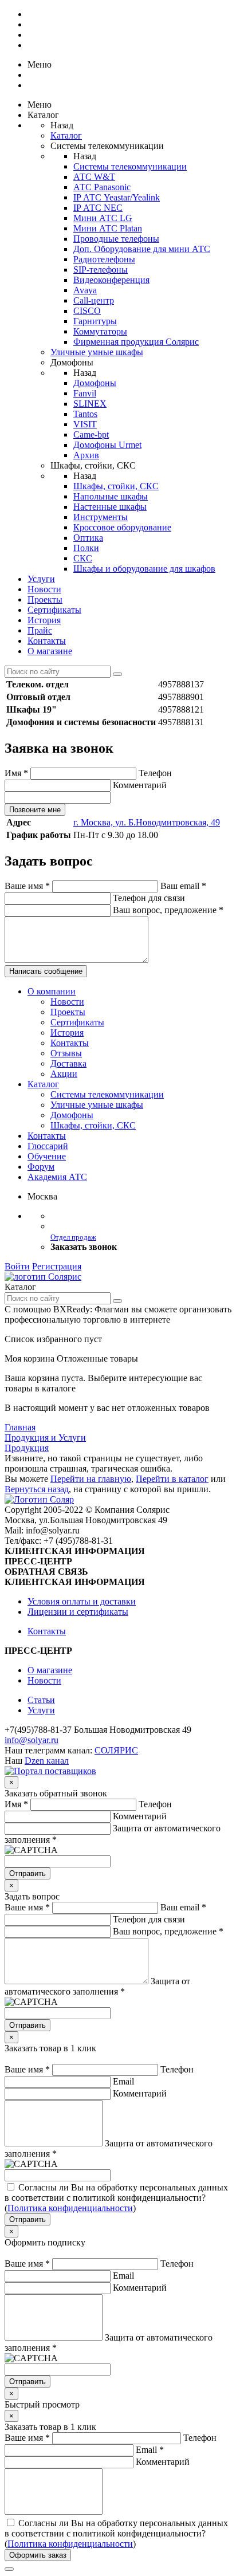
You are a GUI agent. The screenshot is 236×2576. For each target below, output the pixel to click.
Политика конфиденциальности (70, 2208)
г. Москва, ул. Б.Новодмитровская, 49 (147, 822)
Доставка (68, 1063)
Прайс (40, 630)
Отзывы (66, 1053)
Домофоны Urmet (107, 445)
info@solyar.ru (32, 1740)
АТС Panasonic (102, 187)
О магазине (50, 651)
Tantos (85, 414)
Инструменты (101, 517)
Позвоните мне (35, 810)
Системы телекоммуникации (130, 166)
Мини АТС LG (103, 218)
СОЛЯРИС (116, 1750)
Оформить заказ (38, 2555)
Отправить (27, 1873)
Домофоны (95, 383)
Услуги (41, 579)
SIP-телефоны (101, 270)
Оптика (88, 538)
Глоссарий (48, 1146)
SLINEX (90, 404)
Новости (44, 589)
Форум (41, 1167)
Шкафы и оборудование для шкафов (144, 569)
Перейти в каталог (172, 1479)
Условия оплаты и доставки (82, 1601)
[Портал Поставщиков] (50, 1771)
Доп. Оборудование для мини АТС (142, 249)
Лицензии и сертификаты (78, 1612)
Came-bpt (91, 434)
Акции (64, 1074)
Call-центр (94, 300)
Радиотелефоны (104, 259)
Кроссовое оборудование (122, 527)
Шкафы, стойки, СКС (116, 486)
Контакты (47, 641)
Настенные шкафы (110, 507)
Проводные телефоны (116, 239)
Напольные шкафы (111, 496)
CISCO (87, 311)
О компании (52, 991)
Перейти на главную (91, 1479)
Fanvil (85, 393)
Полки (86, 548)
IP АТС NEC (98, 208)
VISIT (85, 424)
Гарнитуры (95, 321)
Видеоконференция (111, 280)
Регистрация (57, 1266)
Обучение (47, 1156)
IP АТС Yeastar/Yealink (117, 197)
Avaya (85, 290)
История (44, 620)
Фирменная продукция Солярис (136, 342)
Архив (86, 455)
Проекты (45, 599)
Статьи (41, 1700)
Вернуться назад (37, 1489)
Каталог (66, 135)
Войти (17, 1266)
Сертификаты (54, 610)
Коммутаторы (100, 331)
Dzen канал (47, 1761)
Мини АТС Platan (108, 228)
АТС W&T (94, 177)
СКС (83, 558)
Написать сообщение (46, 971)
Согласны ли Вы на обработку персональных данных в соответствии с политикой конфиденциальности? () (116, 2198)
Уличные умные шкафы (97, 352)
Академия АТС (57, 1177)
